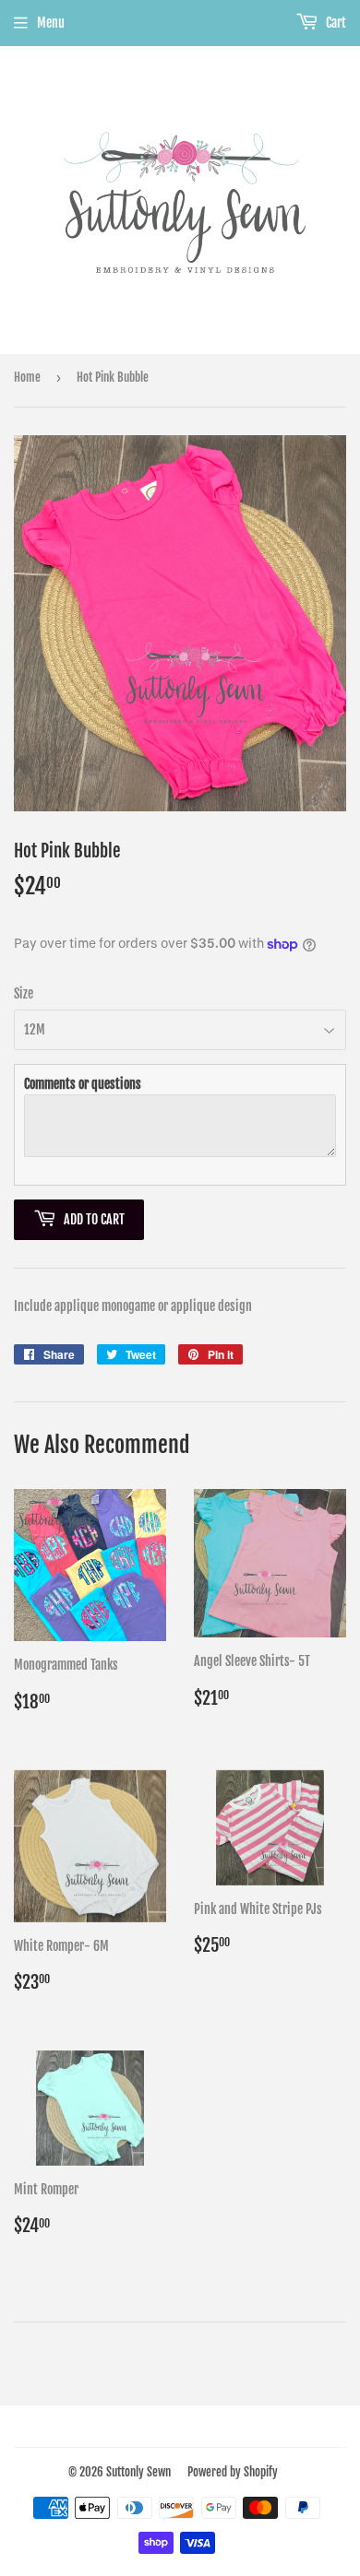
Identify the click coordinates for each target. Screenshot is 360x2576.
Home (27, 377)
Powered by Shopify (233, 2472)
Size (24, 993)
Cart (335, 23)
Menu (51, 23)
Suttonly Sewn (138, 2472)
